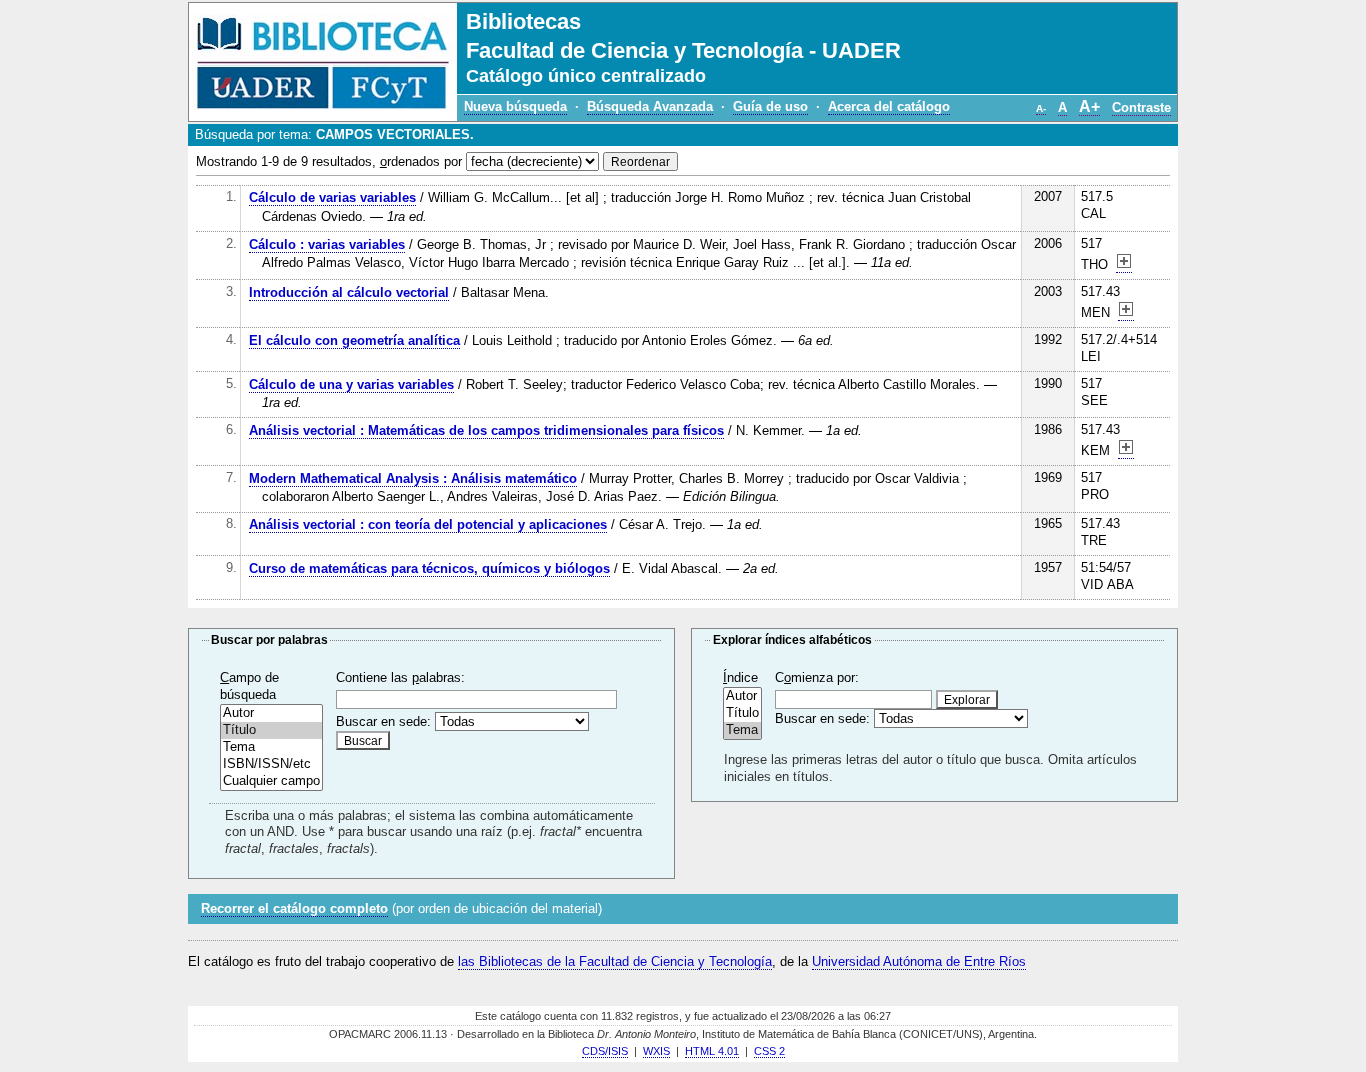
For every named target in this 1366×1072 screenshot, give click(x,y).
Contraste (1141, 107)
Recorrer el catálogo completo (294, 908)
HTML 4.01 (712, 1051)
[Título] (271, 730)
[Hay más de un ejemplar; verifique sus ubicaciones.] (1124, 265)
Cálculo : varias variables (327, 244)
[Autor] (271, 713)
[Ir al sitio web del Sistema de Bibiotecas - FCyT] (323, 62)
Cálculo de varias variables (332, 197)
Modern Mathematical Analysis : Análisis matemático (413, 478)
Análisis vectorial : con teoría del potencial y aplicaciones (428, 524)
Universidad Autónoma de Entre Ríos (919, 961)
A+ (1089, 106)
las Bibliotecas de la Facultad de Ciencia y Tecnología (615, 961)
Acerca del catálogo (889, 106)
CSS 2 (769, 1051)
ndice (740, 677)
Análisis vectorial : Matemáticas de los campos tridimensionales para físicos (486, 430)
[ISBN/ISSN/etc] (271, 764)
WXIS (656, 1051)
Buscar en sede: (383, 721)
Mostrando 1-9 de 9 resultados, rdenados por (329, 161)
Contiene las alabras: (400, 677)
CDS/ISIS (605, 1051)
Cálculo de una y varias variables (351, 384)
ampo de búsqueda (249, 686)
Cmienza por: (817, 677)
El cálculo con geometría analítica (354, 340)
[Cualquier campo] (271, 781)
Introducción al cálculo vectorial (349, 292)
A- (1041, 108)
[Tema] (271, 747)
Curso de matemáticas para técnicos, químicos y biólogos (429, 568)
